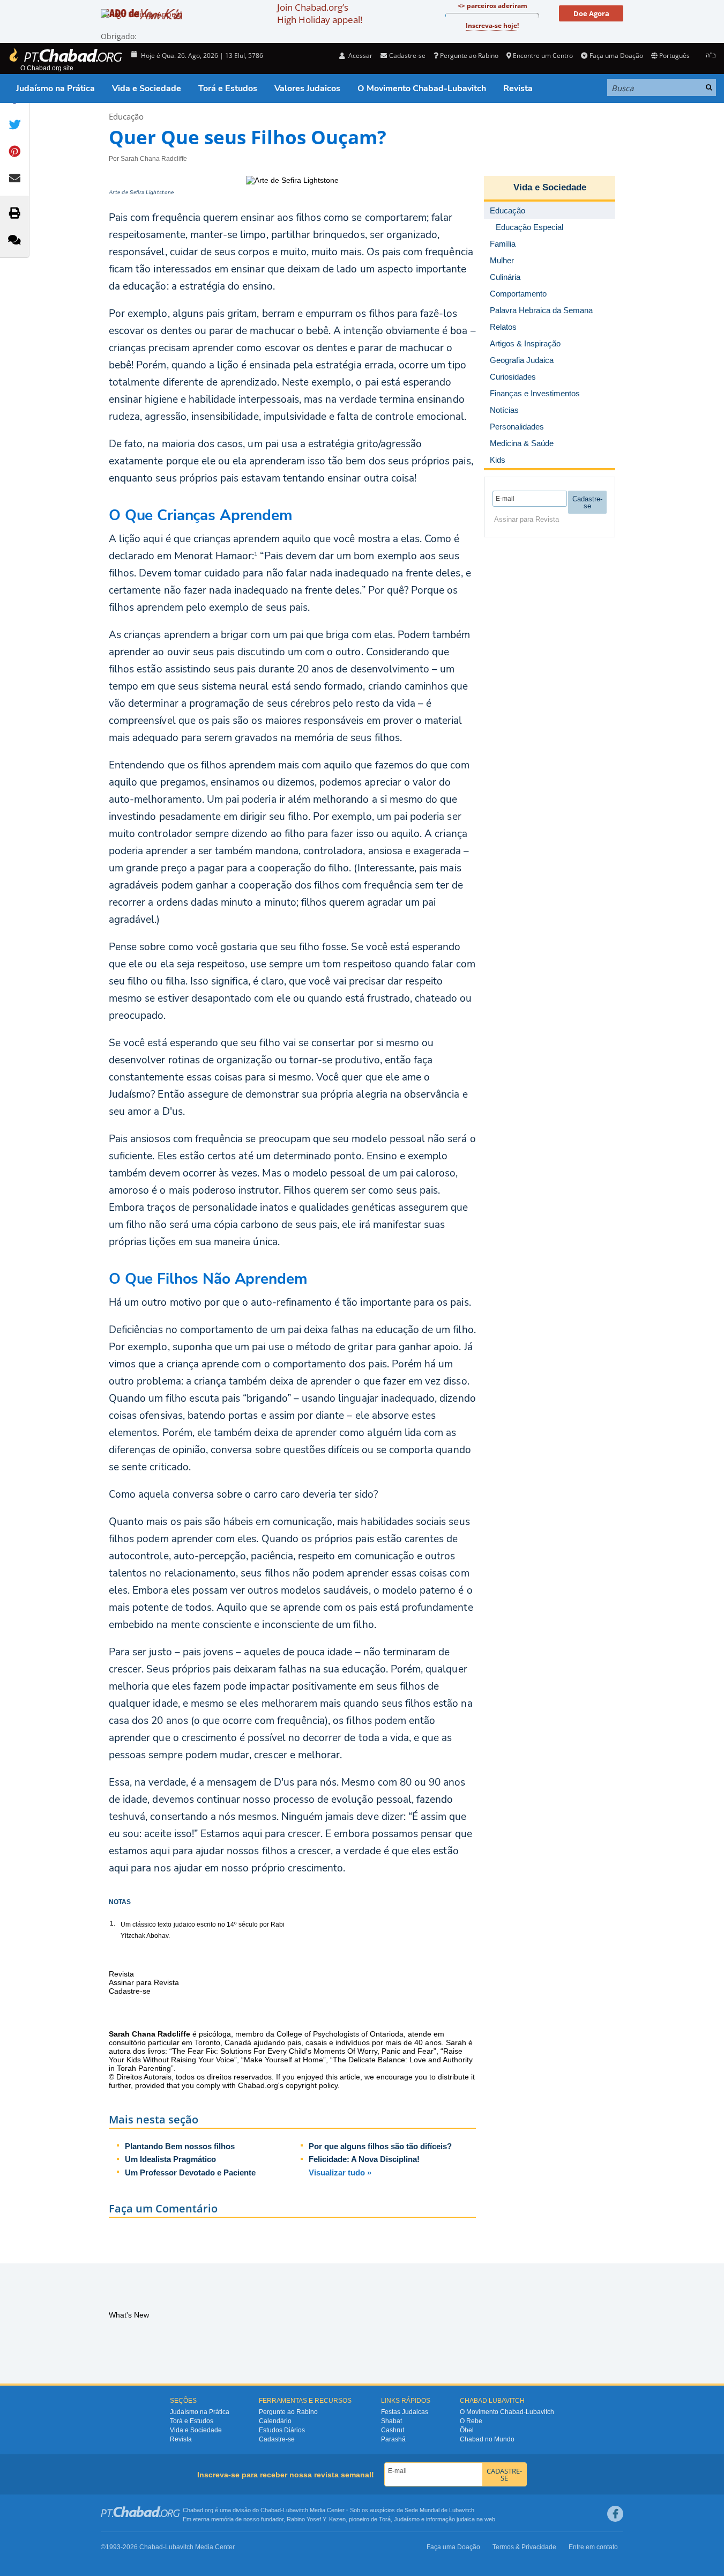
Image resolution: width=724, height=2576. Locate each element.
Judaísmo (407, 2519)
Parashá (393, 2439)
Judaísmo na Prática (55, 88)
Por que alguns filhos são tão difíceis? (380, 2146)
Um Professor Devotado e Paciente (190, 2172)
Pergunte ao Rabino (469, 55)
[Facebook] (615, 2514)
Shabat (391, 2421)
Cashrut (393, 2430)
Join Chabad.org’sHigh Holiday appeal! (320, 13)
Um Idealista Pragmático (170, 2159)
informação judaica (450, 2519)
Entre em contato (593, 2547)
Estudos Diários (282, 2430)
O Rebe (471, 2421)
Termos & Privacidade (524, 2547)
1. (113, 1923)
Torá (385, 2519)
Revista (518, 88)
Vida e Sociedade (147, 88)
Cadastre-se (277, 2439)
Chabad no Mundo (487, 2439)
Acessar (360, 55)
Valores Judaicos (307, 88)
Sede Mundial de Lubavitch (439, 2510)
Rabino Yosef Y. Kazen (316, 2519)
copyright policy (312, 2085)
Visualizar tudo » (340, 2172)
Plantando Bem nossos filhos (180, 2146)
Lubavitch (296, 2510)
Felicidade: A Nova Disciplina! (364, 2159)
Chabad (271, 2510)
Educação (126, 116)
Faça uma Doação (616, 55)
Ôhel (467, 2430)
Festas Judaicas (405, 2412)
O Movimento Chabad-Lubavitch (422, 88)
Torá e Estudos (228, 88)
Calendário (275, 2421)
